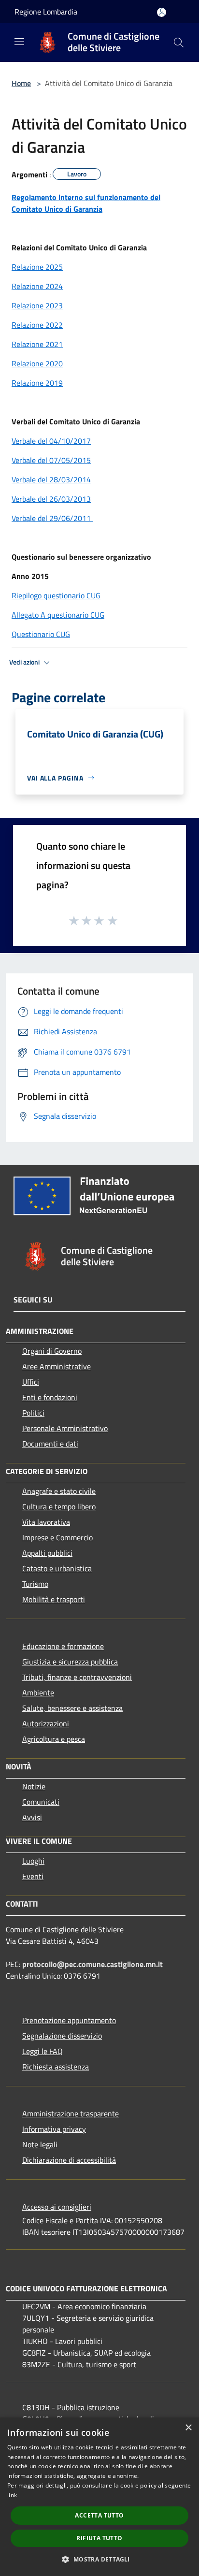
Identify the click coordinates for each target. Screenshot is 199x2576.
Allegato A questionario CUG (58, 615)
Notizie (34, 1786)
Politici (33, 1413)
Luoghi (33, 1861)
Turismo (35, 1584)
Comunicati (41, 1802)
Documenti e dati (50, 1444)
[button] (99, 2559)
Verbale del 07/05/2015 (51, 460)
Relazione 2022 (37, 325)
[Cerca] (179, 43)
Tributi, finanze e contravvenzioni (77, 1677)
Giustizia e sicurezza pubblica (70, 1662)
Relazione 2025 (37, 267)
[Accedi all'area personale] (162, 12)
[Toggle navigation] (19, 42)
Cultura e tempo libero (59, 1506)
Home (21, 83)
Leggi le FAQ (43, 2051)
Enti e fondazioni (50, 1397)
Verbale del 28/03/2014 (51, 479)
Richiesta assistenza (56, 2067)
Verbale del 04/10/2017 (51, 441)
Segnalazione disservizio (62, 2036)
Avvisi (32, 1817)
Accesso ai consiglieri (57, 2207)
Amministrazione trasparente (71, 2113)
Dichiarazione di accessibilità (69, 2160)
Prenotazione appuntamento (69, 2020)
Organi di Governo (52, 1351)
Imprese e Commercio (57, 1537)
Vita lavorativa (46, 1522)
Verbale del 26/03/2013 (51, 499)
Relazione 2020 (37, 363)
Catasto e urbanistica (57, 1568)
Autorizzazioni (46, 1723)
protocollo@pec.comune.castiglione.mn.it (92, 1964)
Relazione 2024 (37, 286)
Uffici (31, 1382)
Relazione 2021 (37, 344)
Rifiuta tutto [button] (99, 2538)
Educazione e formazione (63, 1646)
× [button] (188, 2428)
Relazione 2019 (37, 383)
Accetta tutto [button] (99, 2515)
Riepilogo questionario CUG (56, 595)
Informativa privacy (54, 2129)
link (12, 2495)
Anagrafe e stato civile (59, 1491)
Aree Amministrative (57, 1366)
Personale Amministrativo (65, 1428)
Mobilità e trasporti (54, 1599)
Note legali (40, 2144)
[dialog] (99, 2497)
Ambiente (38, 1693)
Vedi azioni (25, 662)
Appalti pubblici (47, 1553)
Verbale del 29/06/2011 (52, 518)
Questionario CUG (41, 634)
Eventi (33, 1876)
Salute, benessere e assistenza (72, 1708)
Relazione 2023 (37, 305)
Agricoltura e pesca (54, 1739)
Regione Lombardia (46, 12)
